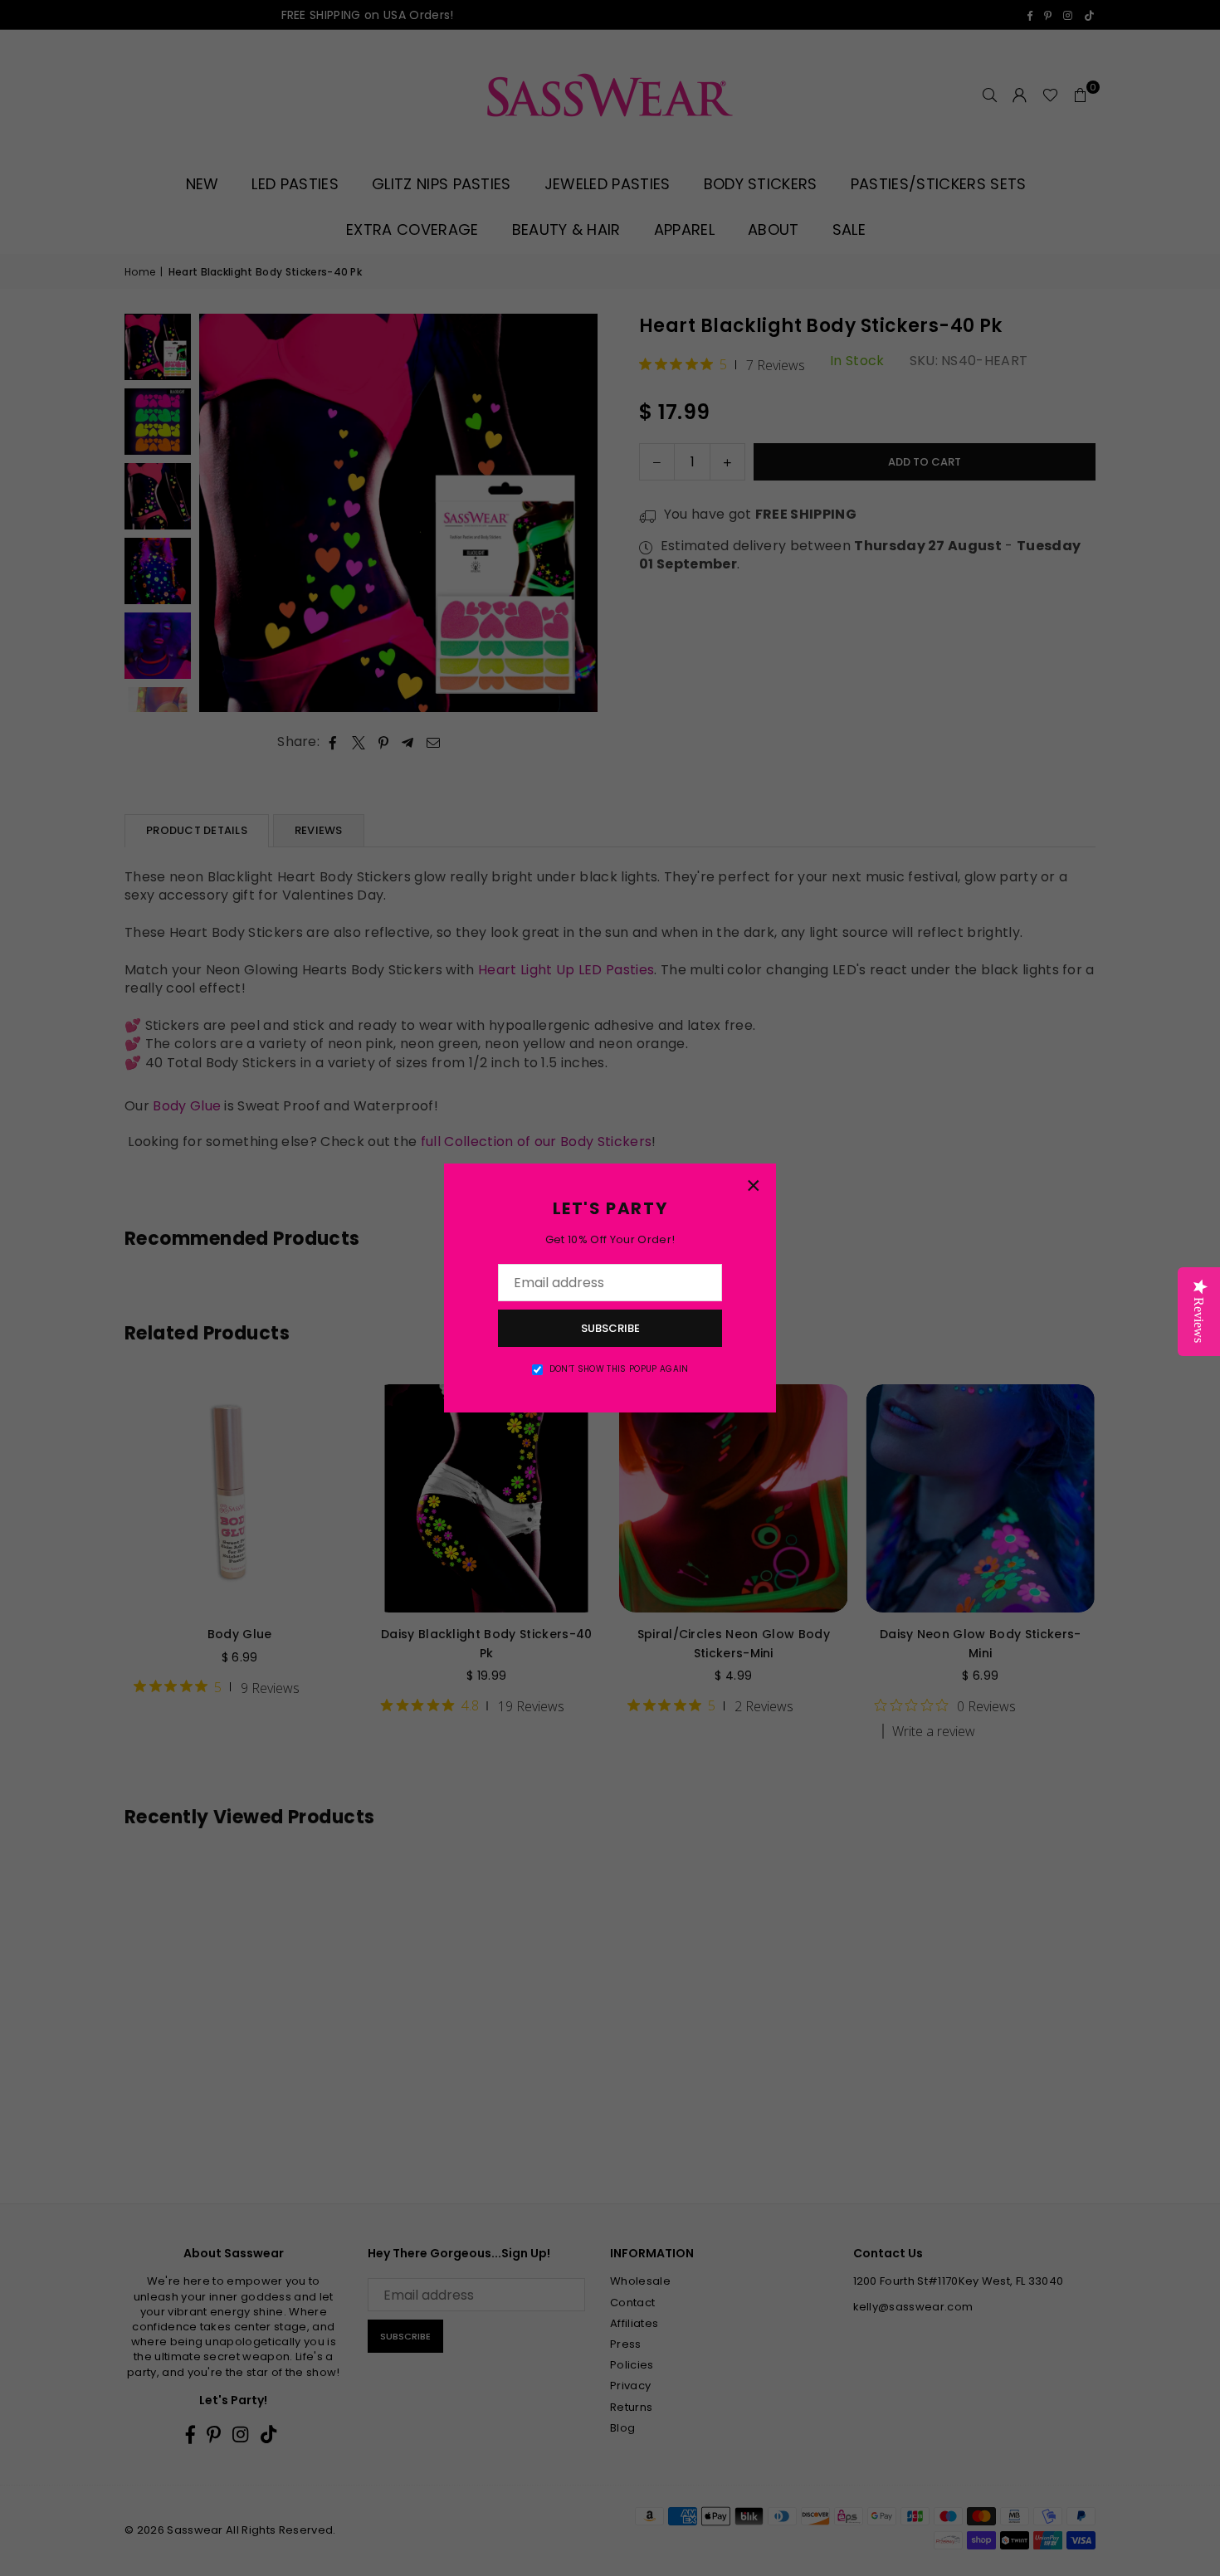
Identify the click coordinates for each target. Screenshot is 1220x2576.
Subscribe (610, 1328)
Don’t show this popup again (619, 1369)
